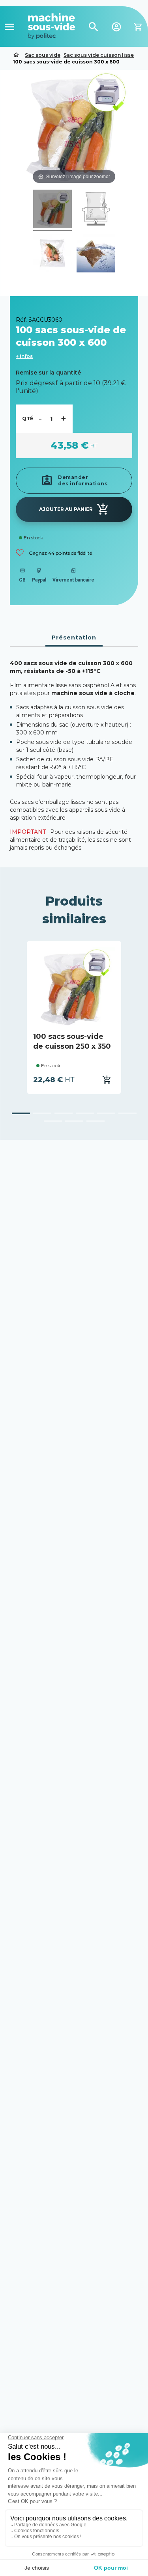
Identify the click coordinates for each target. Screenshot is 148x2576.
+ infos (24, 356)
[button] (21, 1113)
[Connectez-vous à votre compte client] (116, 26)
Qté (28, 418)
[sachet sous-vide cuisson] (52, 210)
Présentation (74, 637)
